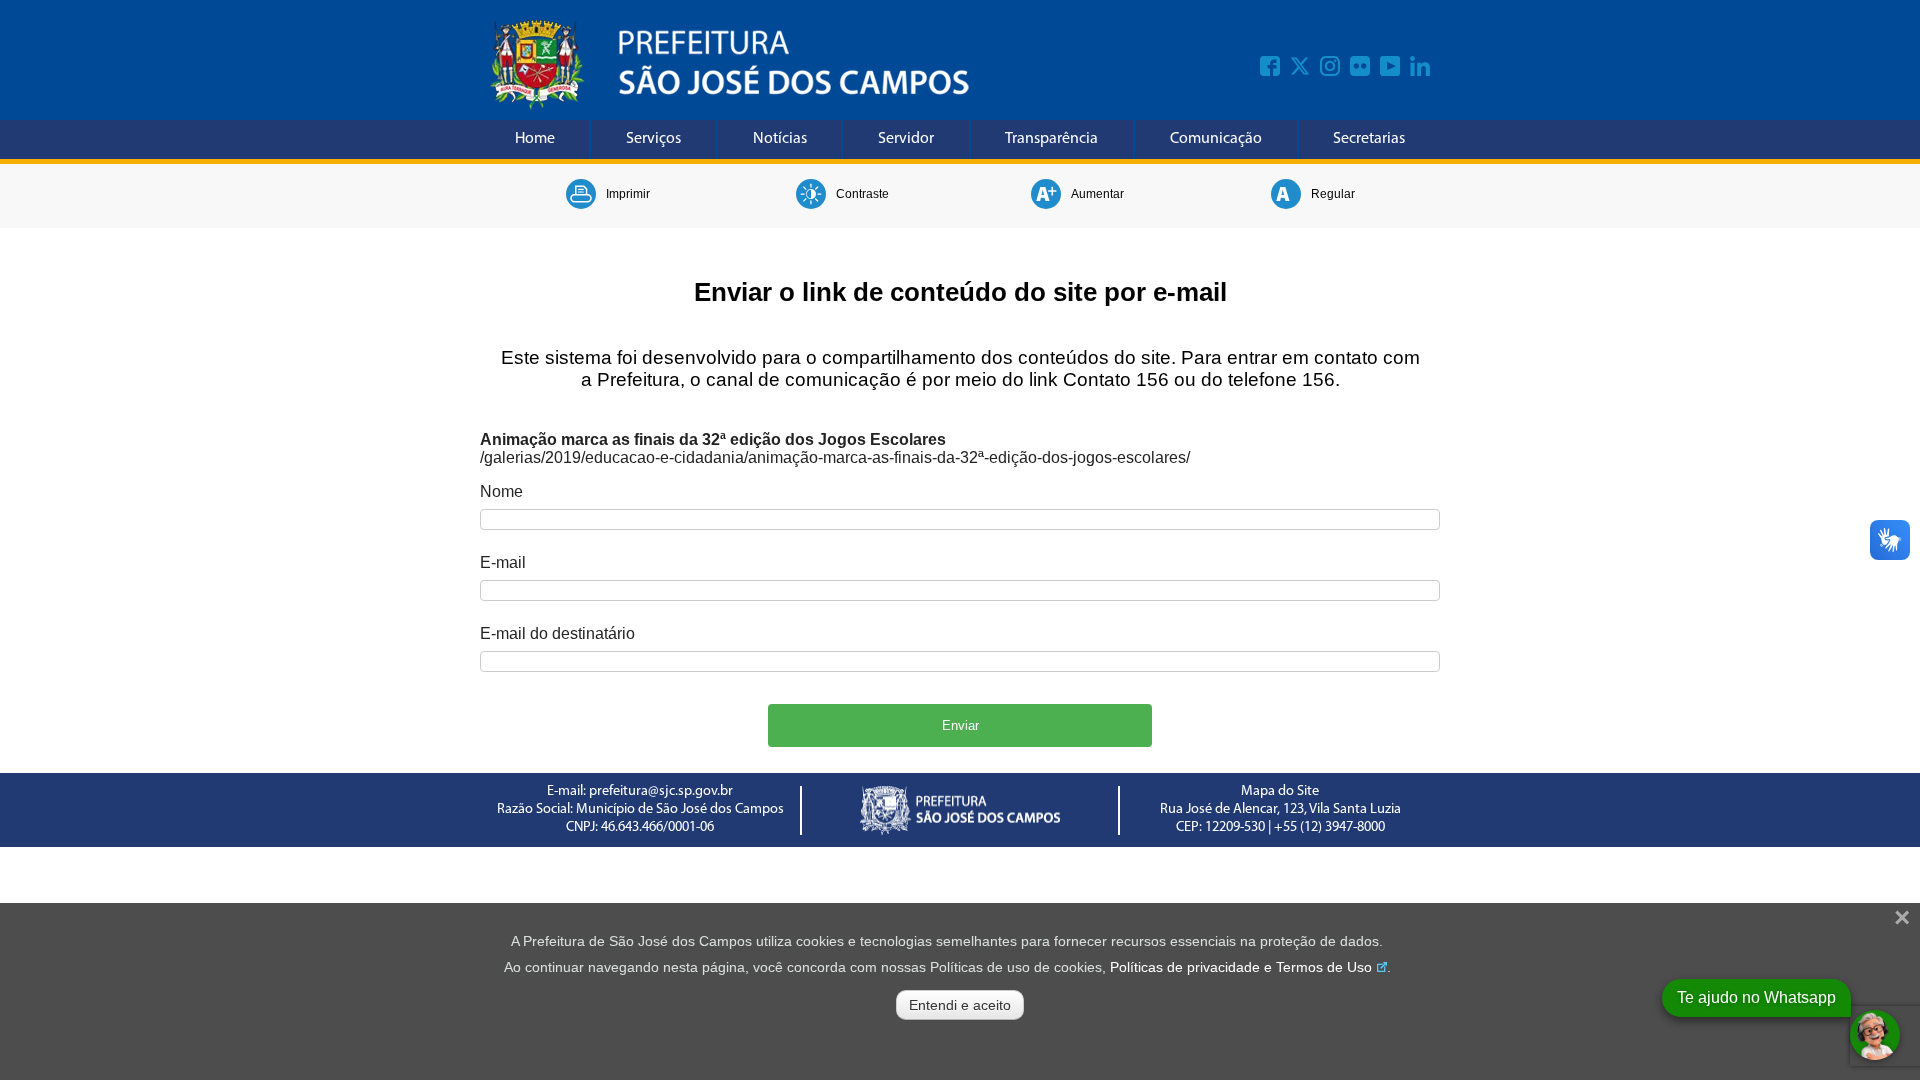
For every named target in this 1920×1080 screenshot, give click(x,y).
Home (535, 139)
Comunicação (1216, 139)
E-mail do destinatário (557, 633)
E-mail (503, 562)
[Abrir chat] (1875, 1035)
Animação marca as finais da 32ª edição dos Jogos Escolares (713, 439)
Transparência (1051, 139)
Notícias (780, 139)
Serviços (653, 139)
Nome (501, 491)
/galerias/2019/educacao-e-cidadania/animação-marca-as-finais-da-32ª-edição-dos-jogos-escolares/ (835, 457)
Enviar (960, 725)
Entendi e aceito (960, 1005)
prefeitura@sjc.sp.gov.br (661, 791)
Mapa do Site (1280, 791)
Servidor (906, 139)
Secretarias (1369, 139)
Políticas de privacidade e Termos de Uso (1241, 967)
